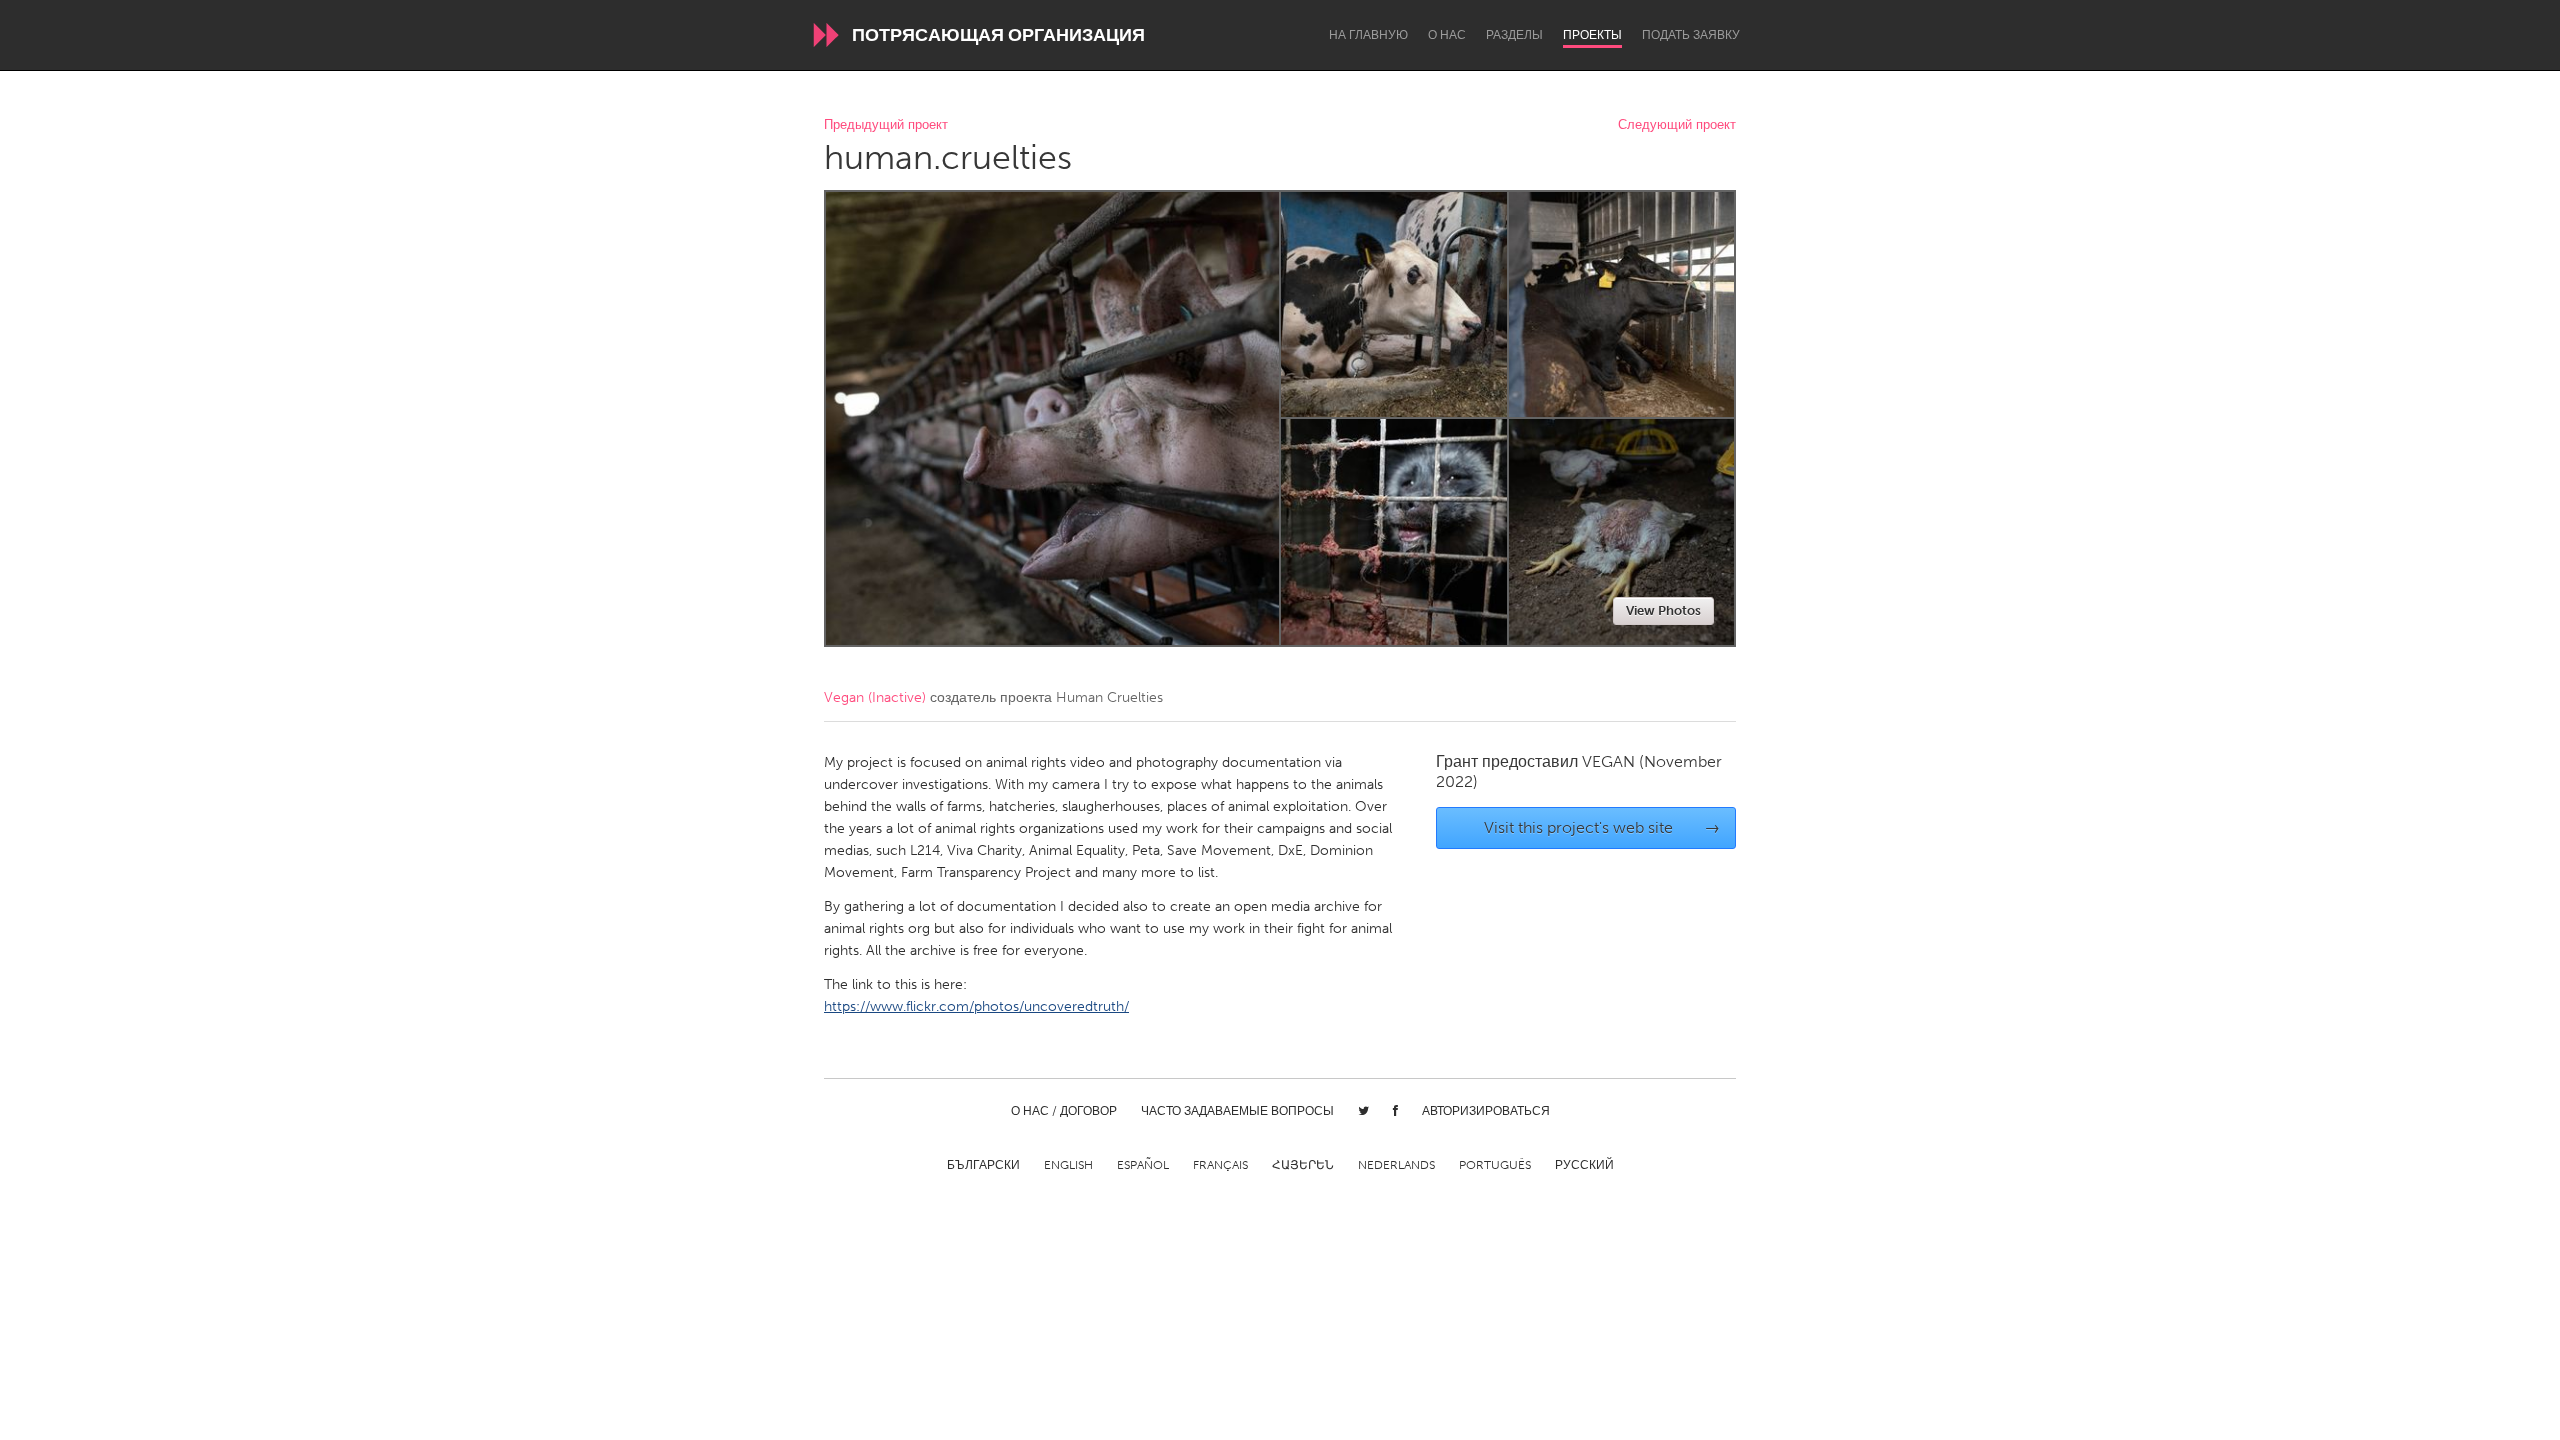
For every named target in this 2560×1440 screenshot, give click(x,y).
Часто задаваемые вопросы (1237, 1111)
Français (1220, 1165)
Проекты (1592, 35)
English (1068, 1165)
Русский (1584, 1165)
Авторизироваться (1486, 1111)
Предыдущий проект (886, 125)
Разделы (1514, 35)
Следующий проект (1677, 125)
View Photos (1663, 610)
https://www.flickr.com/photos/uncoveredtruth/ (976, 1006)
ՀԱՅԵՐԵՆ (1303, 1165)
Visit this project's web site (1602, 827)
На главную (1368, 35)
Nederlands (1396, 1165)
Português (1495, 1165)
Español (1143, 1165)
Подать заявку (1691, 35)
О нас (1447, 35)
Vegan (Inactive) (875, 697)
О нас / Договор (1064, 1111)
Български (983, 1165)
